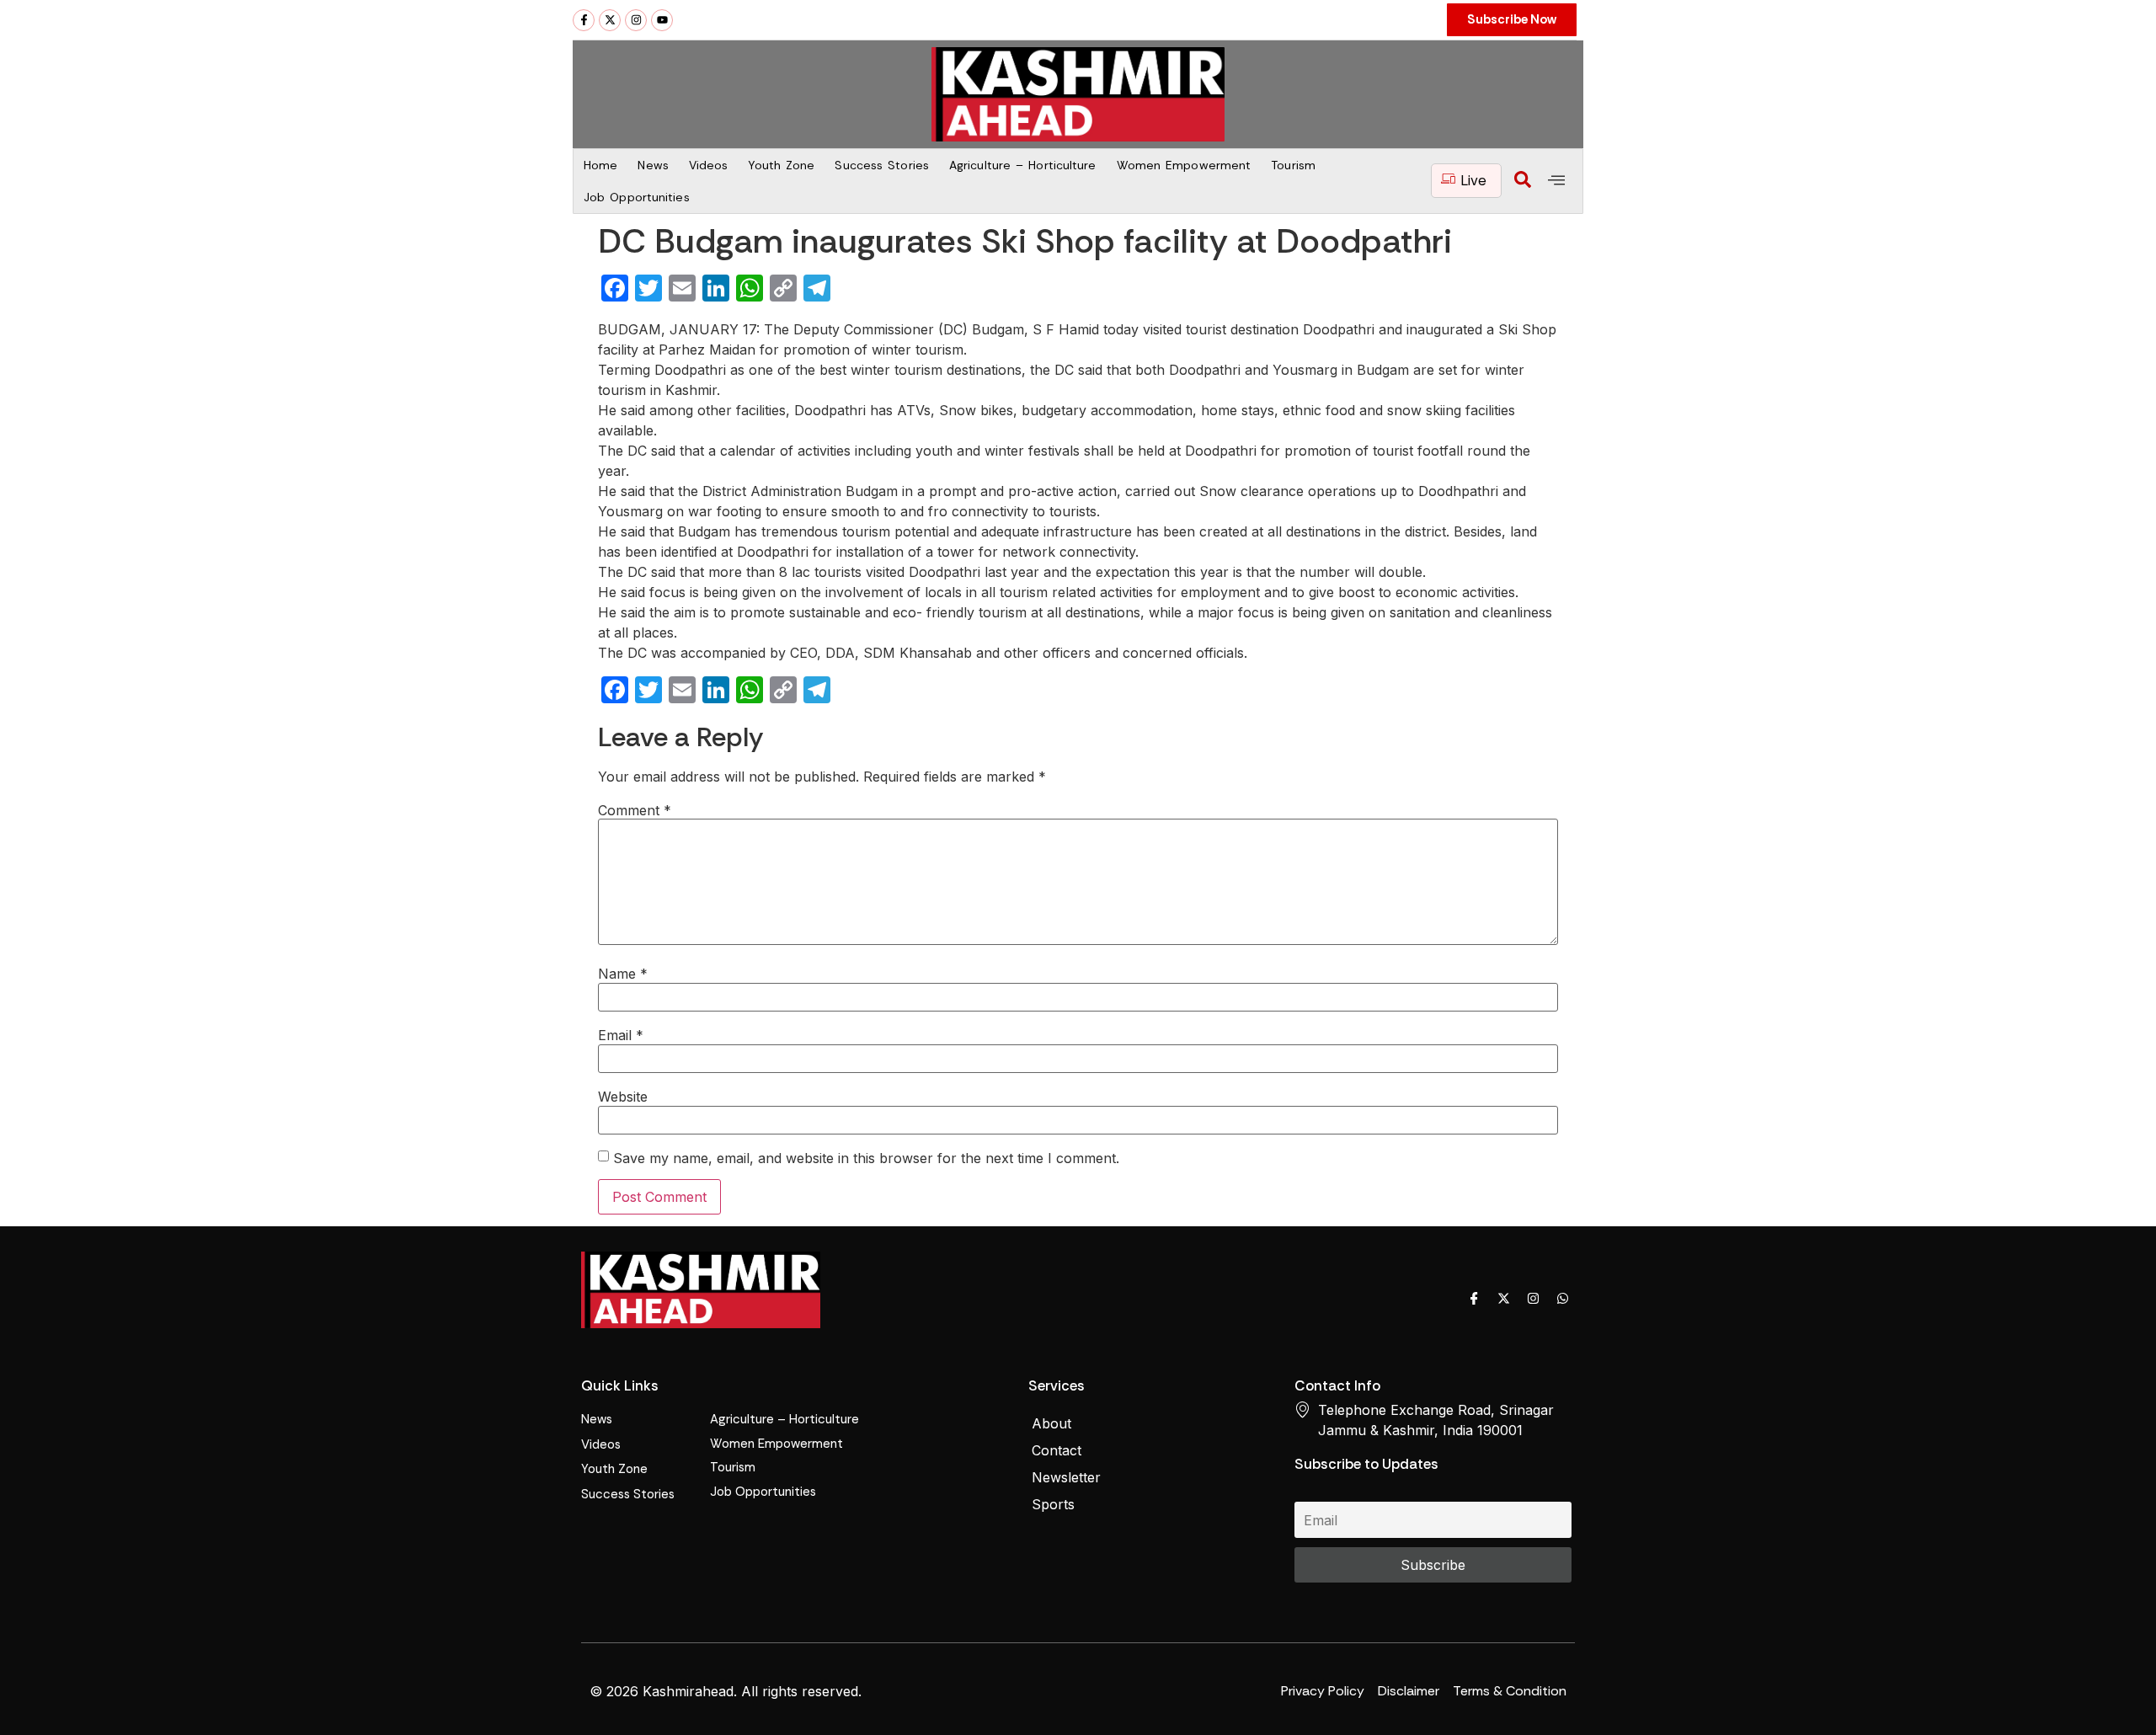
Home (600, 165)
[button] (1523, 181)
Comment (635, 810)
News (653, 165)
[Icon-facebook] (1474, 1299)
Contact (1057, 1450)
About (1051, 1423)
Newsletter (1066, 1477)
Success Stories (882, 165)
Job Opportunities (637, 197)
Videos (709, 165)
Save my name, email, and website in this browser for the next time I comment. (866, 1158)
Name (623, 974)
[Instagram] (636, 20)
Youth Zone (781, 165)
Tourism (1293, 165)
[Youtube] (662, 20)
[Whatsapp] (1562, 1299)
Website (623, 1097)
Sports (1053, 1504)
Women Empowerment (1184, 165)
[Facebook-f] (584, 20)
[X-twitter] (610, 20)
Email (621, 1035)
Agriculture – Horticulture (1023, 165)
